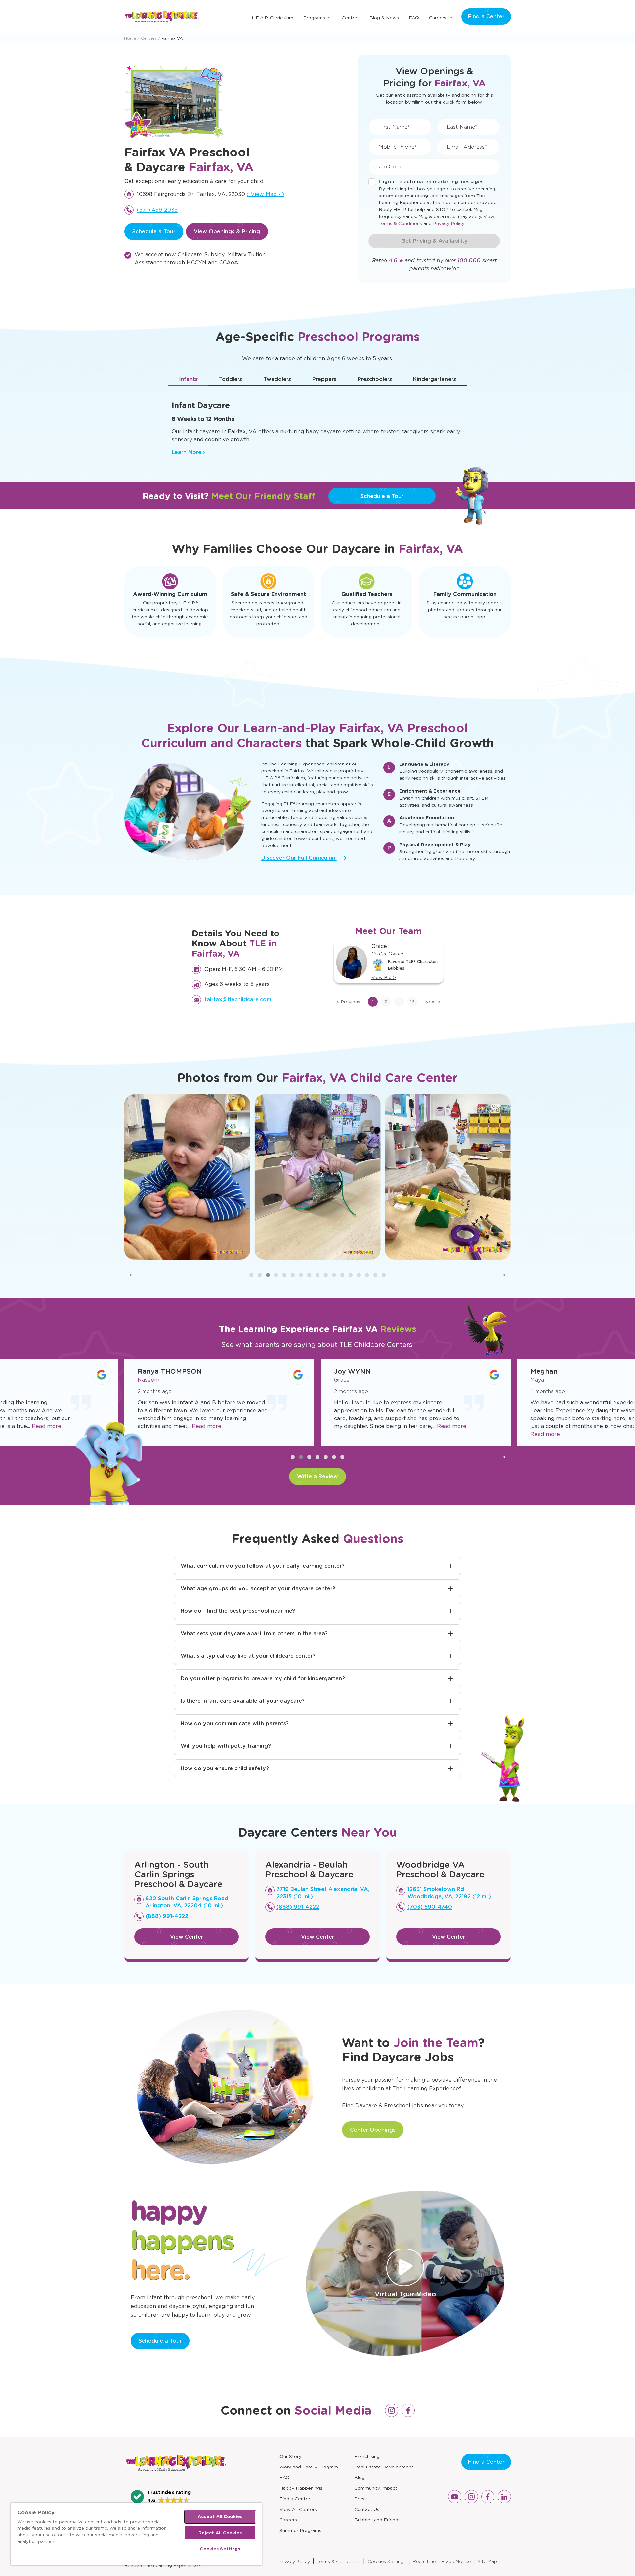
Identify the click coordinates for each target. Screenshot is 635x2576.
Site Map (487, 2561)
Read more (46, 1426)
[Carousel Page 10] (326, 1275)
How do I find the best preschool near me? (238, 1611)
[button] (161, 2497)
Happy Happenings (301, 2488)
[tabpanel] (317, 425)
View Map (265, 194)
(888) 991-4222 (167, 1916)
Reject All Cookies (220, 2533)
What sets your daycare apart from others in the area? (254, 1633)
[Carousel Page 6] (293, 1275)
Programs (314, 18)
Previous (348, 1002)
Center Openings (373, 2130)
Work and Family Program (309, 2467)
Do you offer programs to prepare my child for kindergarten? (263, 1678)
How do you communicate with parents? (235, 1723)
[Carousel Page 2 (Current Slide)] (301, 1457)
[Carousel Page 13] (351, 1275)
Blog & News (384, 18)
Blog (360, 2477)
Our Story (290, 2456)
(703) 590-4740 (430, 1907)
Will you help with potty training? (226, 1746)
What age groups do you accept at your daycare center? (258, 1588)
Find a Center (486, 16)
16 (412, 1002)
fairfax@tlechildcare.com (238, 1000)
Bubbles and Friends (377, 2520)
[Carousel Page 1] (251, 1275)
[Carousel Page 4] (317, 1457)
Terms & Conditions (400, 223)
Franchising (367, 2456)
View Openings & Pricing (227, 231)
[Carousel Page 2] (260, 1275)
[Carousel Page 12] (342, 1275)
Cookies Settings (387, 2561)
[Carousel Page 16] (375, 1275)
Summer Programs (300, 2530)
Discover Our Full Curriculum (299, 858)
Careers (438, 18)
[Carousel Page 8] (309, 1275)
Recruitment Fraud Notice (442, 2561)
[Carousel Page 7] (301, 1275)
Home (130, 38)
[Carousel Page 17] (384, 1275)
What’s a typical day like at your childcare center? (248, 1656)
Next (433, 1002)
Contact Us (367, 2509)
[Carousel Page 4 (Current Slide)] (276, 1275)
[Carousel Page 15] (367, 1275)
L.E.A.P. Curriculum (273, 18)
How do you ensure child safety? (225, 1768)
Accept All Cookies (220, 2517)
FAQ (414, 18)
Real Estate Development (384, 2467)
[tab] (188, 379)
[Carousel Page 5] (284, 1275)
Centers (351, 18)
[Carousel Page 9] (317, 1275)
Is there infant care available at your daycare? (243, 1701)
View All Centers (298, 2509)
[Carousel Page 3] (268, 1275)
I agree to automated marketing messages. (432, 182)
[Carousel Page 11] (334, 1275)
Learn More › (188, 452)
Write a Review (317, 1477)
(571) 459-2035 (157, 210)
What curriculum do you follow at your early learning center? (263, 1566)
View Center (187, 1937)
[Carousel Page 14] (359, 1275)
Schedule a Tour (154, 231)
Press (360, 2499)
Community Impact (376, 2488)
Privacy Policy (449, 223)
